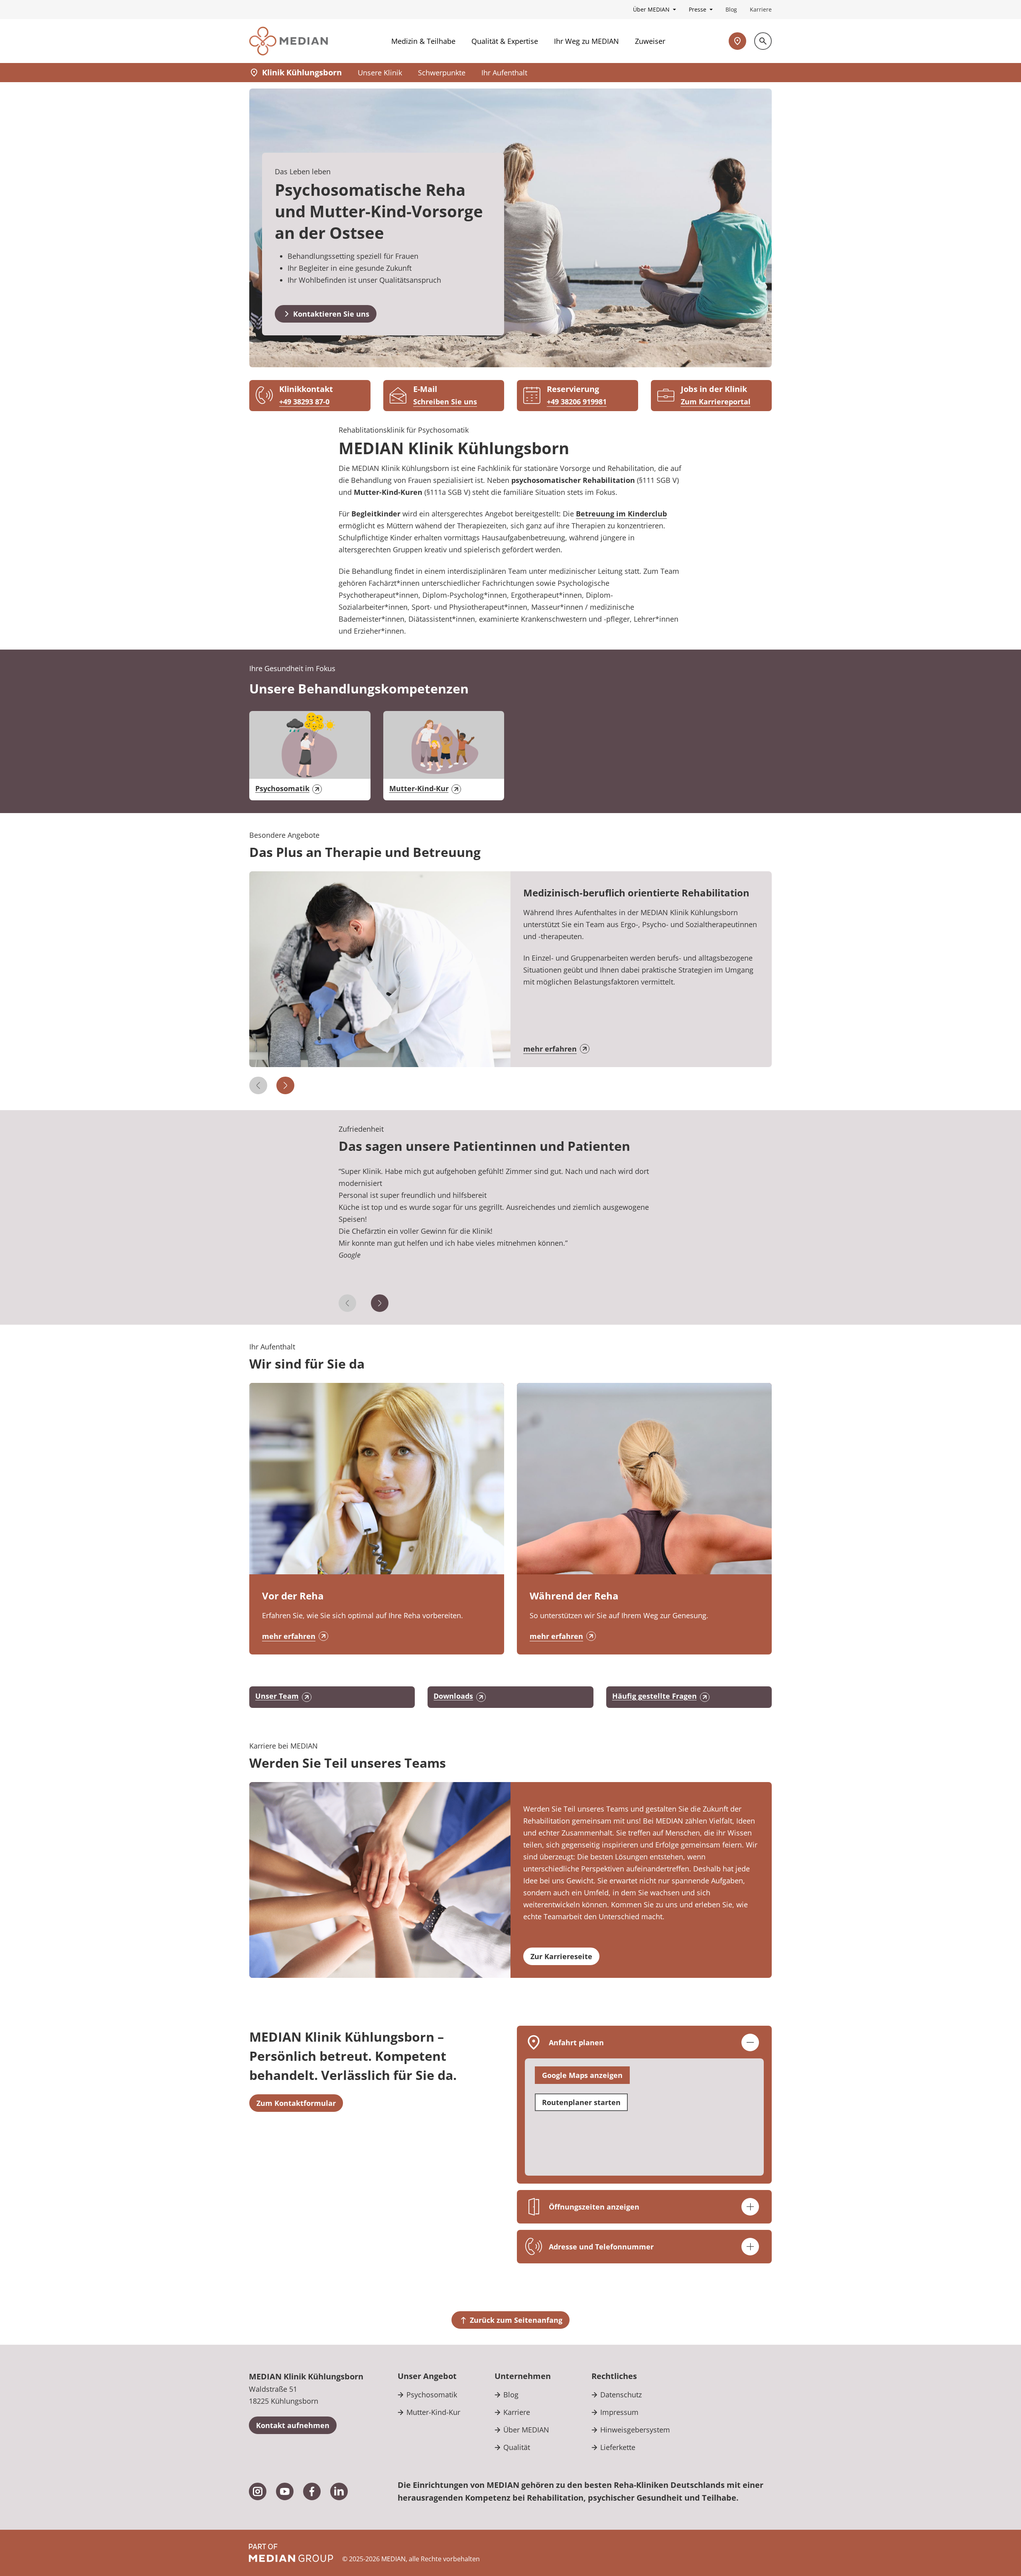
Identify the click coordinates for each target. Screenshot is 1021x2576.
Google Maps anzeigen (582, 2075)
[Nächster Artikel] (285, 1085)
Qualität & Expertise (505, 41)
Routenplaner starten (581, 2102)
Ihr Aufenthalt (504, 73)
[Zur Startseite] (289, 41)
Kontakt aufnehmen (293, 2425)
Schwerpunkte (442, 73)
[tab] (511, 1230)
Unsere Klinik (380, 73)
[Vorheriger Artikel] (258, 1085)
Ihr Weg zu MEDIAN (586, 41)
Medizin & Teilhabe (423, 41)
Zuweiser (650, 41)
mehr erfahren (550, 1049)
